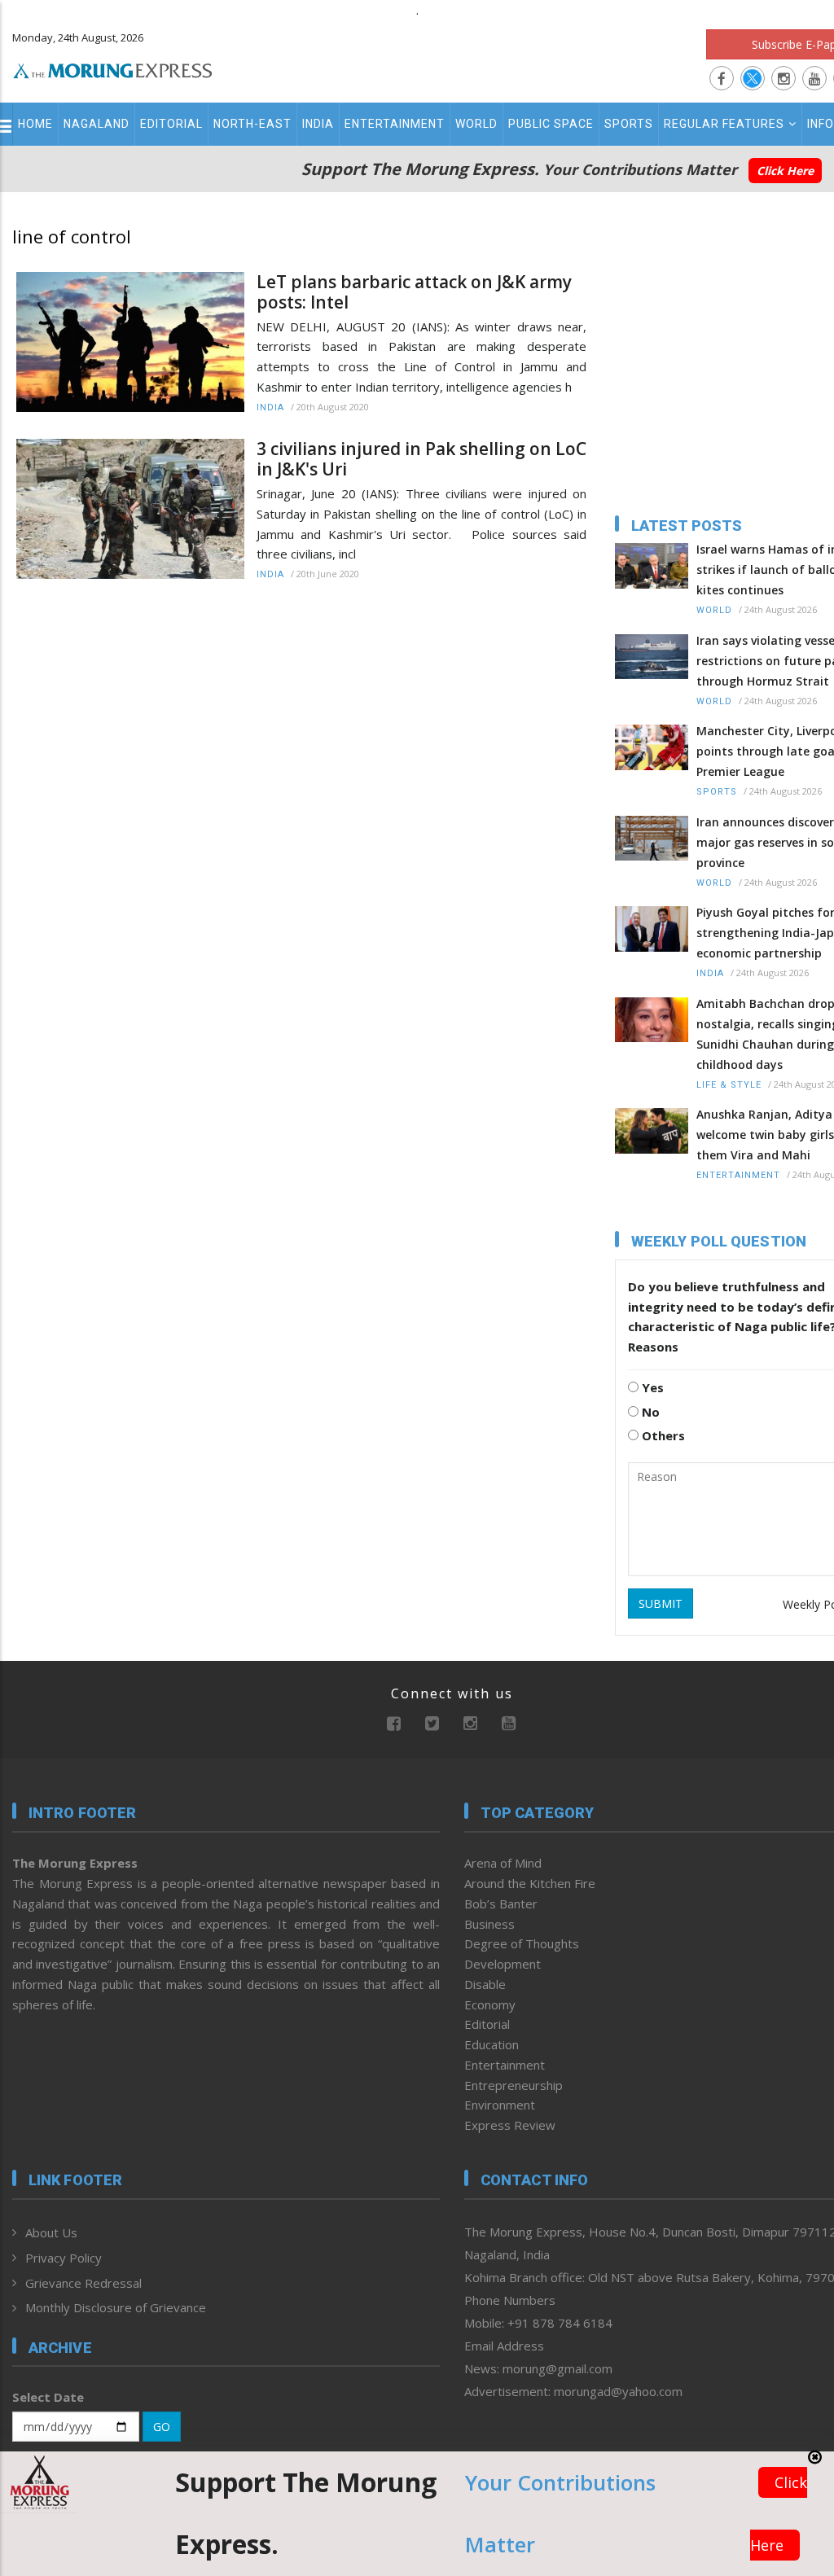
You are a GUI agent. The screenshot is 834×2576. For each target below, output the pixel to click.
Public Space (551, 124)
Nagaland (97, 124)
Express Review (510, 2125)
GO (162, 2427)
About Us (51, 2232)
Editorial (171, 124)
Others (662, 1435)
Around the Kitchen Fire (530, 1883)
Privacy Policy (64, 2258)
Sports (629, 124)
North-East (252, 124)
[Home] (113, 68)
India (318, 124)
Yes (651, 1387)
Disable (485, 1984)
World (476, 124)
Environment (500, 2105)
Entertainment (395, 124)
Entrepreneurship (514, 2085)
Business (489, 1924)
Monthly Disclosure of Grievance (116, 2307)
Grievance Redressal (83, 2283)
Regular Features (724, 124)
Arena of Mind (503, 1863)
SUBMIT (661, 1603)
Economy (490, 2004)
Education (492, 2044)
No (649, 1412)
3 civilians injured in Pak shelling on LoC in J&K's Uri (421, 459)
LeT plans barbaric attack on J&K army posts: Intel (414, 292)
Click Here (785, 171)
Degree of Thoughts (522, 1943)
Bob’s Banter (501, 1904)
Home (35, 124)
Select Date (48, 2397)
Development (503, 1964)
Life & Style (729, 1085)
